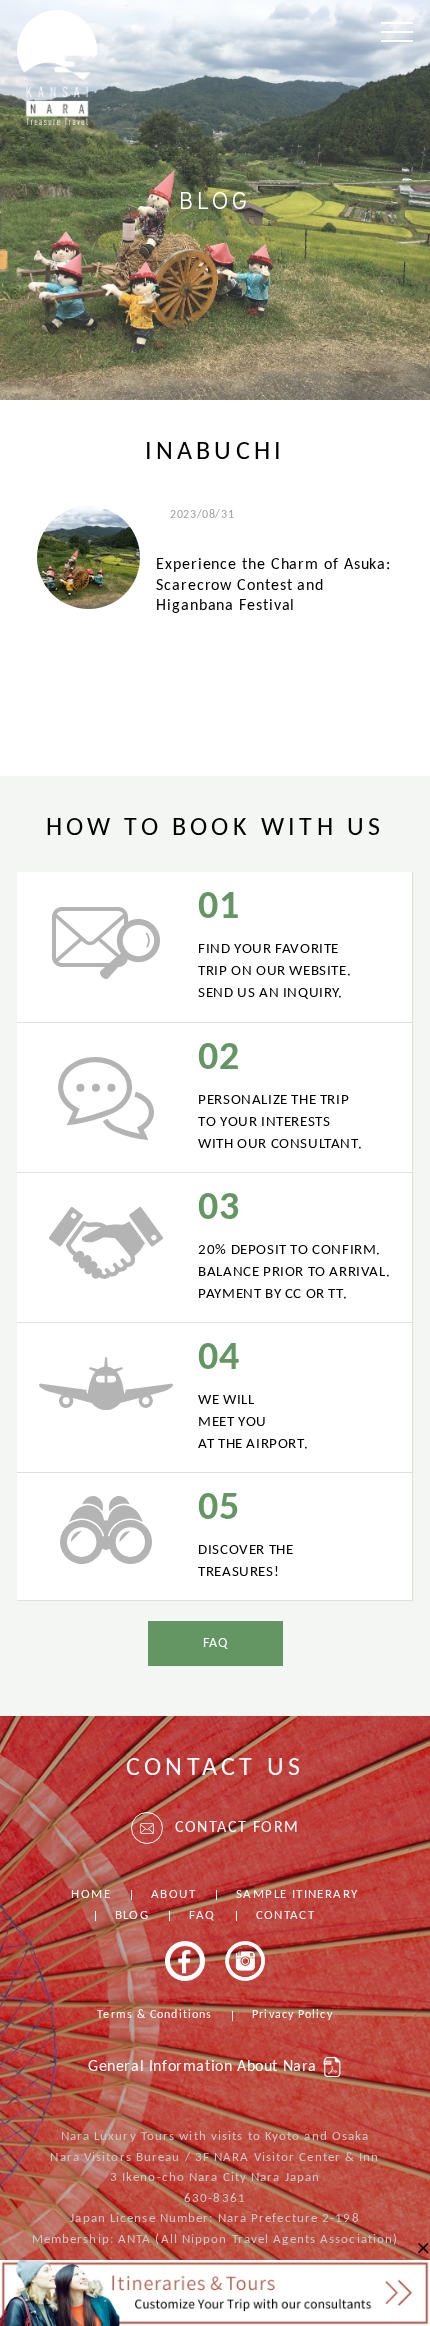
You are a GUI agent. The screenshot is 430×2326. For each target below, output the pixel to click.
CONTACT (286, 1915)
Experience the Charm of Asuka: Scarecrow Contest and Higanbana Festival (273, 585)
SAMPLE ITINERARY (297, 1894)
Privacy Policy (292, 2015)
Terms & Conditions (154, 2015)
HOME (91, 1894)
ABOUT (173, 1894)
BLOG (132, 1915)
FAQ (215, 1643)
